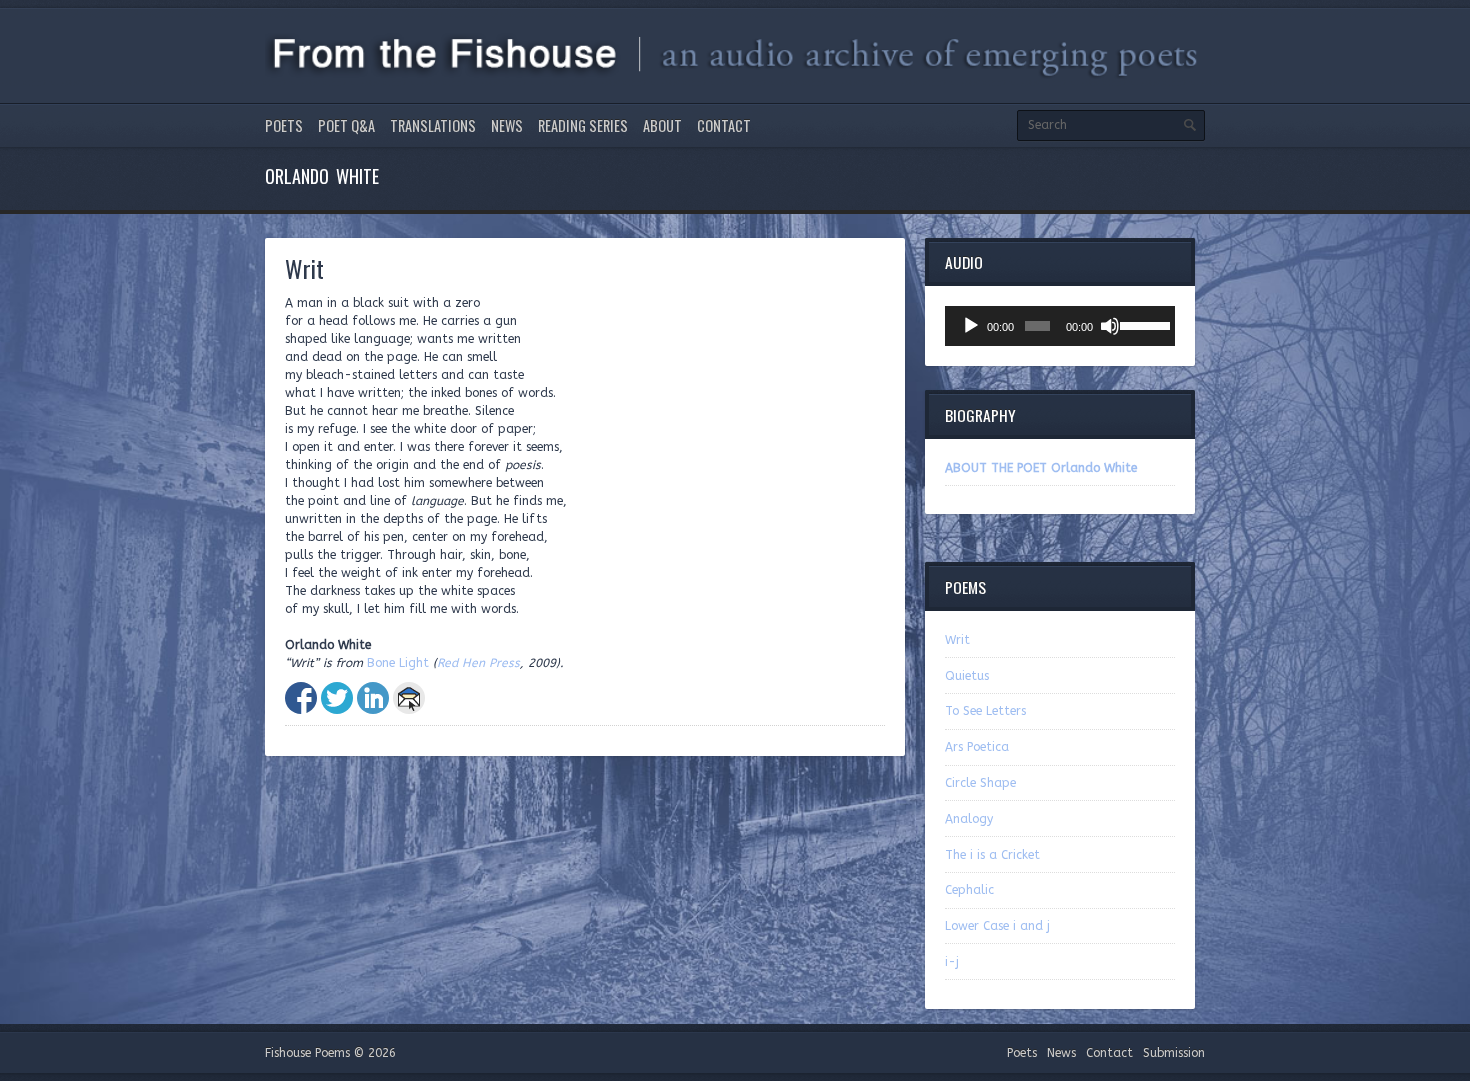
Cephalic (969, 890)
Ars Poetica (977, 747)
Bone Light (398, 663)
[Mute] (1110, 326)
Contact (724, 125)
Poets (284, 125)
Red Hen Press (478, 663)
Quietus (967, 676)
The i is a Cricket (992, 855)
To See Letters (985, 711)
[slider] (1142, 324)
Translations (433, 125)
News (507, 125)
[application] (1060, 326)
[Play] (971, 326)
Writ (957, 640)
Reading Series (583, 125)
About (662, 125)
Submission (1174, 1053)
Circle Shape (980, 783)
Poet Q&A (346, 125)
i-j (952, 962)
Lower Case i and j (997, 926)
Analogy (969, 819)
